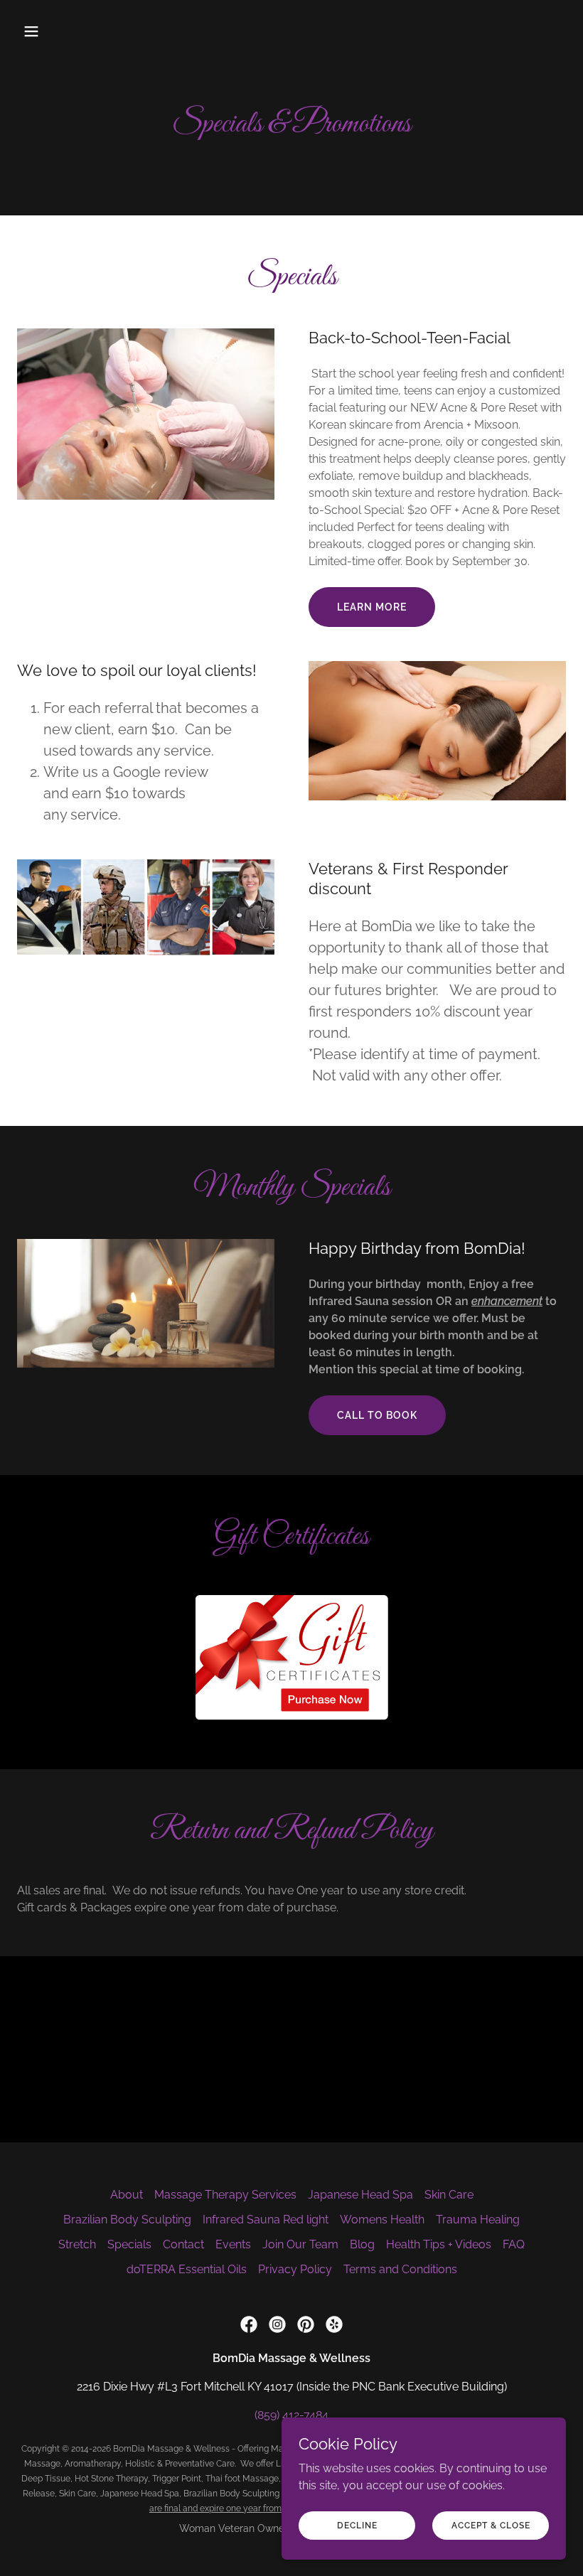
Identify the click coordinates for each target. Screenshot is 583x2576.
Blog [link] (362, 2244)
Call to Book (377, 1415)
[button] (58, 31)
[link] (249, 2324)
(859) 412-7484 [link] (291, 2415)
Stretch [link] (77, 2244)
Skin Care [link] (449, 2195)
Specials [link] (129, 2244)
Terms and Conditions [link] (400, 2269)
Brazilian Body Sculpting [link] (127, 2220)
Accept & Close (491, 2525)
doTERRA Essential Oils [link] (187, 2269)
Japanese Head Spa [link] (360, 2195)
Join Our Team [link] (300, 2244)
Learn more (372, 607)
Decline (357, 2525)
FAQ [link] (514, 2244)
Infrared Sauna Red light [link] (266, 2220)
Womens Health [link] (382, 2220)
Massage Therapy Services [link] (225, 2195)
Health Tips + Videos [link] (439, 2244)
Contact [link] (183, 2244)
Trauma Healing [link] (478, 2220)
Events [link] (233, 2244)
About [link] (127, 2195)
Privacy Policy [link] (295, 2269)
